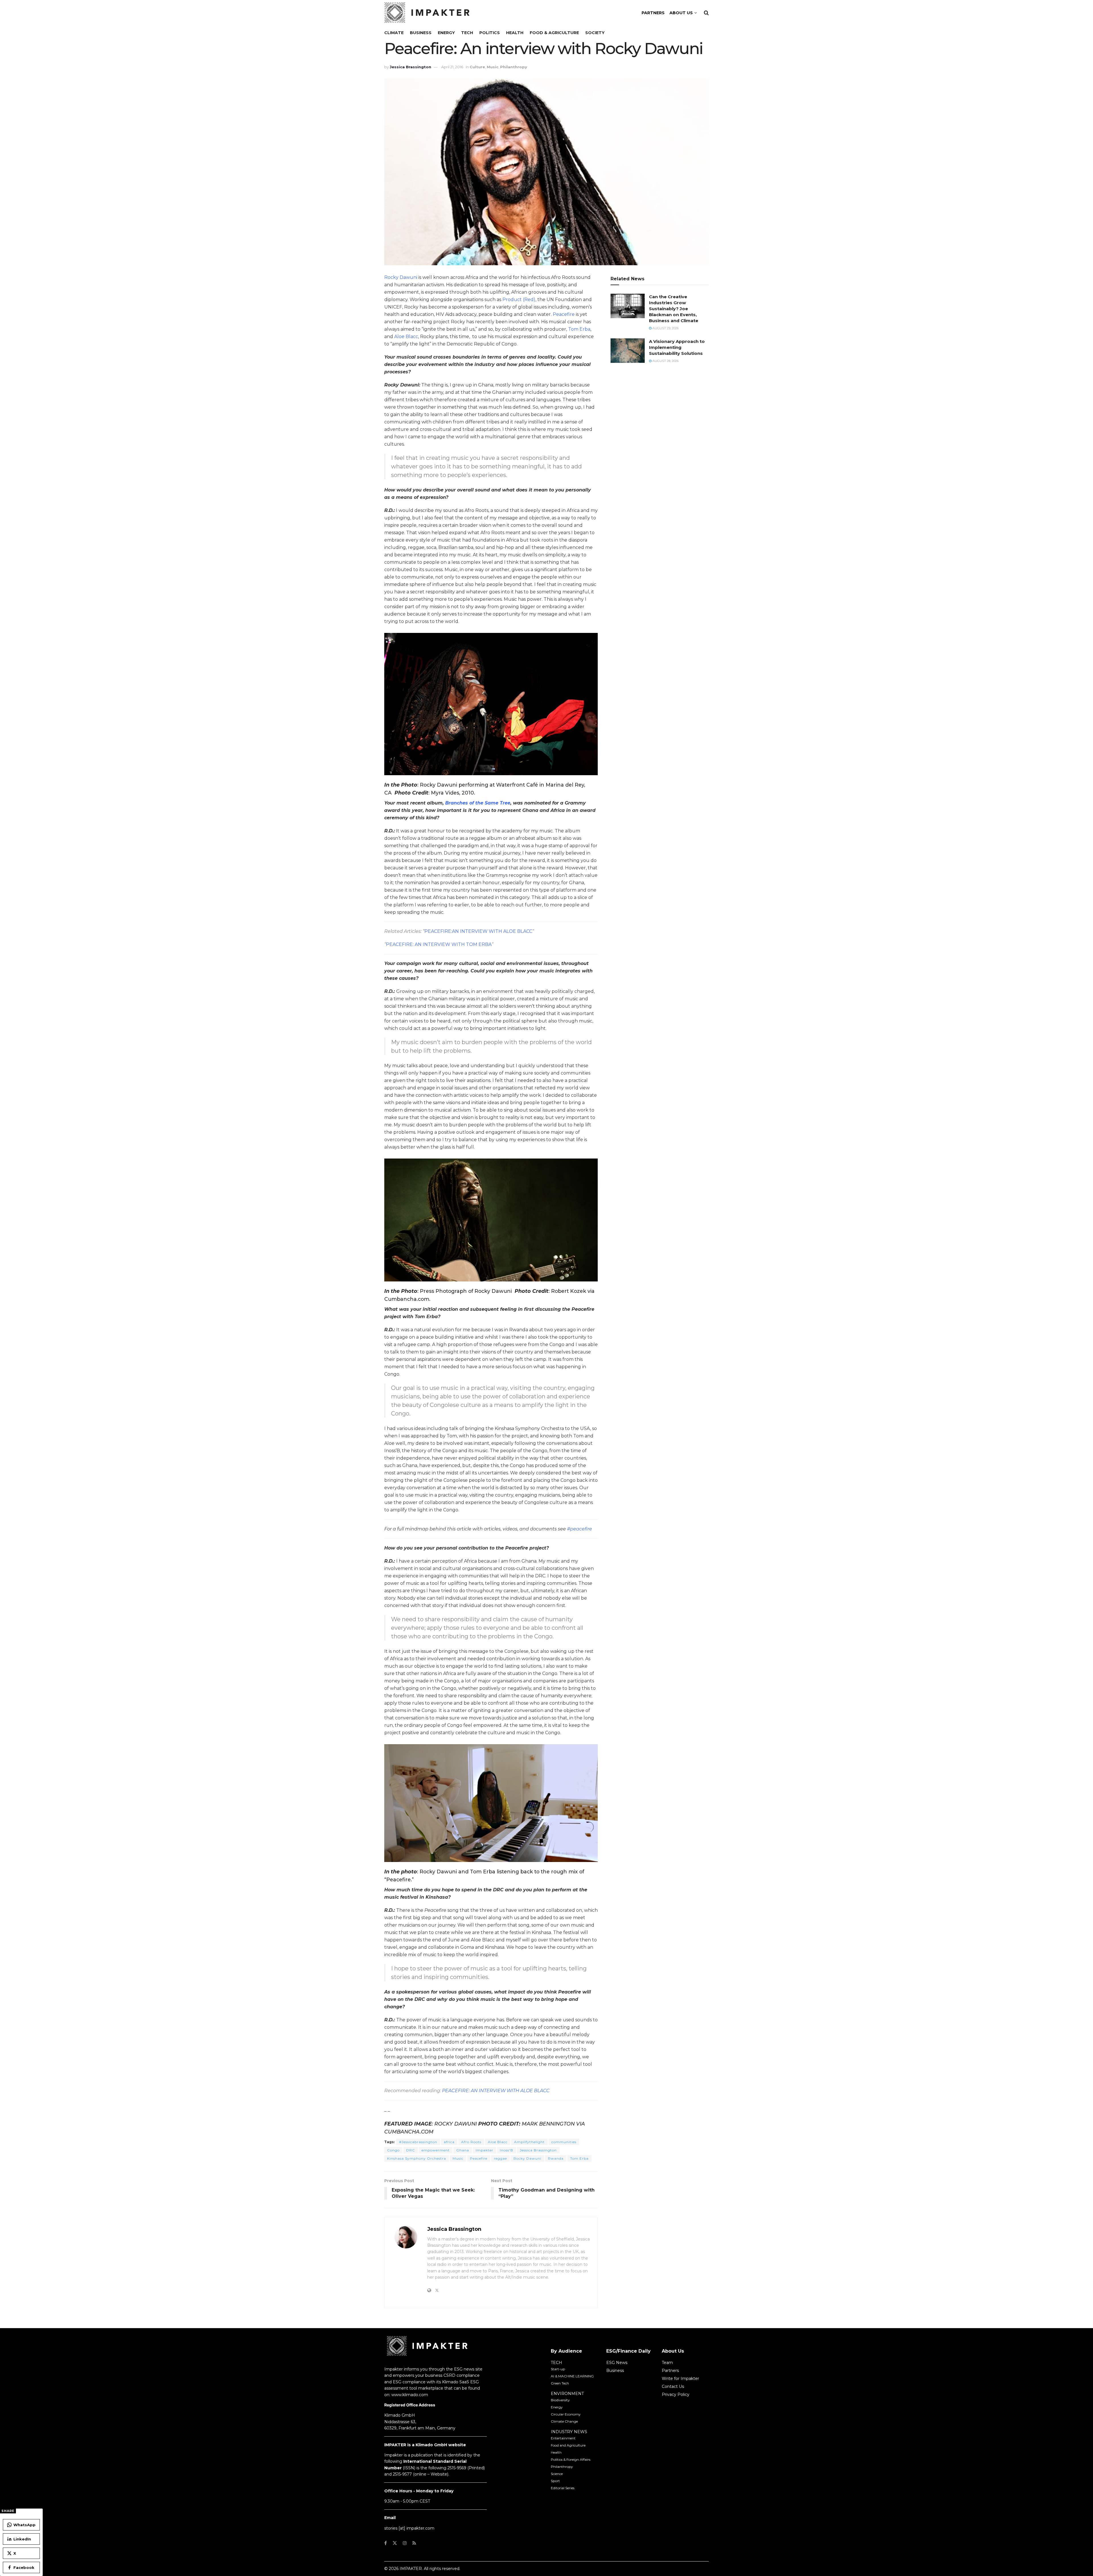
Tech (467, 33)
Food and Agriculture (568, 2445)
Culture (477, 67)
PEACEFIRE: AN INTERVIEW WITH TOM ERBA (439, 944)
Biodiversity (560, 2400)
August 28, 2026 (665, 361)
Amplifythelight (529, 2142)
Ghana (463, 2150)
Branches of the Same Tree (478, 803)
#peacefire (580, 1529)
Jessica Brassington (410, 67)
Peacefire (564, 314)
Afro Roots (471, 2142)
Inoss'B (507, 2150)
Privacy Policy (676, 2394)
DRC (411, 2150)
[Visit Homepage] (427, 13)
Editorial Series (563, 2488)
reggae (500, 2158)
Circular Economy (566, 2414)
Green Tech (560, 2383)
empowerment (436, 2150)
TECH (556, 2363)
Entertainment (563, 2438)
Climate (394, 33)
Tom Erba (579, 329)
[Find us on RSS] (414, 2543)
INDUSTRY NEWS (569, 2432)
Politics (490, 33)
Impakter (484, 2150)
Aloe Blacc (406, 337)
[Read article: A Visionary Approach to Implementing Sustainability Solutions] (628, 351)
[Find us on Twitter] (395, 2543)
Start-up (558, 2369)
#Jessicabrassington (418, 2142)
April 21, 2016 (452, 67)
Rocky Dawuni (401, 277)
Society (595, 33)
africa (449, 2142)
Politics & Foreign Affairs (571, 2459)
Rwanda (556, 2158)
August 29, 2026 (665, 328)
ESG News (617, 2363)
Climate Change (564, 2421)
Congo (393, 2150)
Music (493, 67)
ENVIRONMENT (567, 2394)
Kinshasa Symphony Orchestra (417, 2158)
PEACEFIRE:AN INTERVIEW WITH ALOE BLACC (478, 931)
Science (557, 2474)
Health (515, 33)
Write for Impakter (680, 2379)
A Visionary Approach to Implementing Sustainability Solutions (677, 347)
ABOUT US (681, 13)
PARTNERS (653, 13)
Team (667, 2363)
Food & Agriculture (554, 33)
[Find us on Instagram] (405, 2543)
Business (421, 33)
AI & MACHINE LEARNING (572, 2376)
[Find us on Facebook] (386, 2543)
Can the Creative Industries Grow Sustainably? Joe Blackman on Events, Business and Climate (674, 309)
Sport (555, 2481)
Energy (446, 33)
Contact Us (673, 2386)
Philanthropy (514, 67)
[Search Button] (706, 13)
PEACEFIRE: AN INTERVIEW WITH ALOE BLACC (496, 2091)
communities (564, 2142)
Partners (670, 2371)
